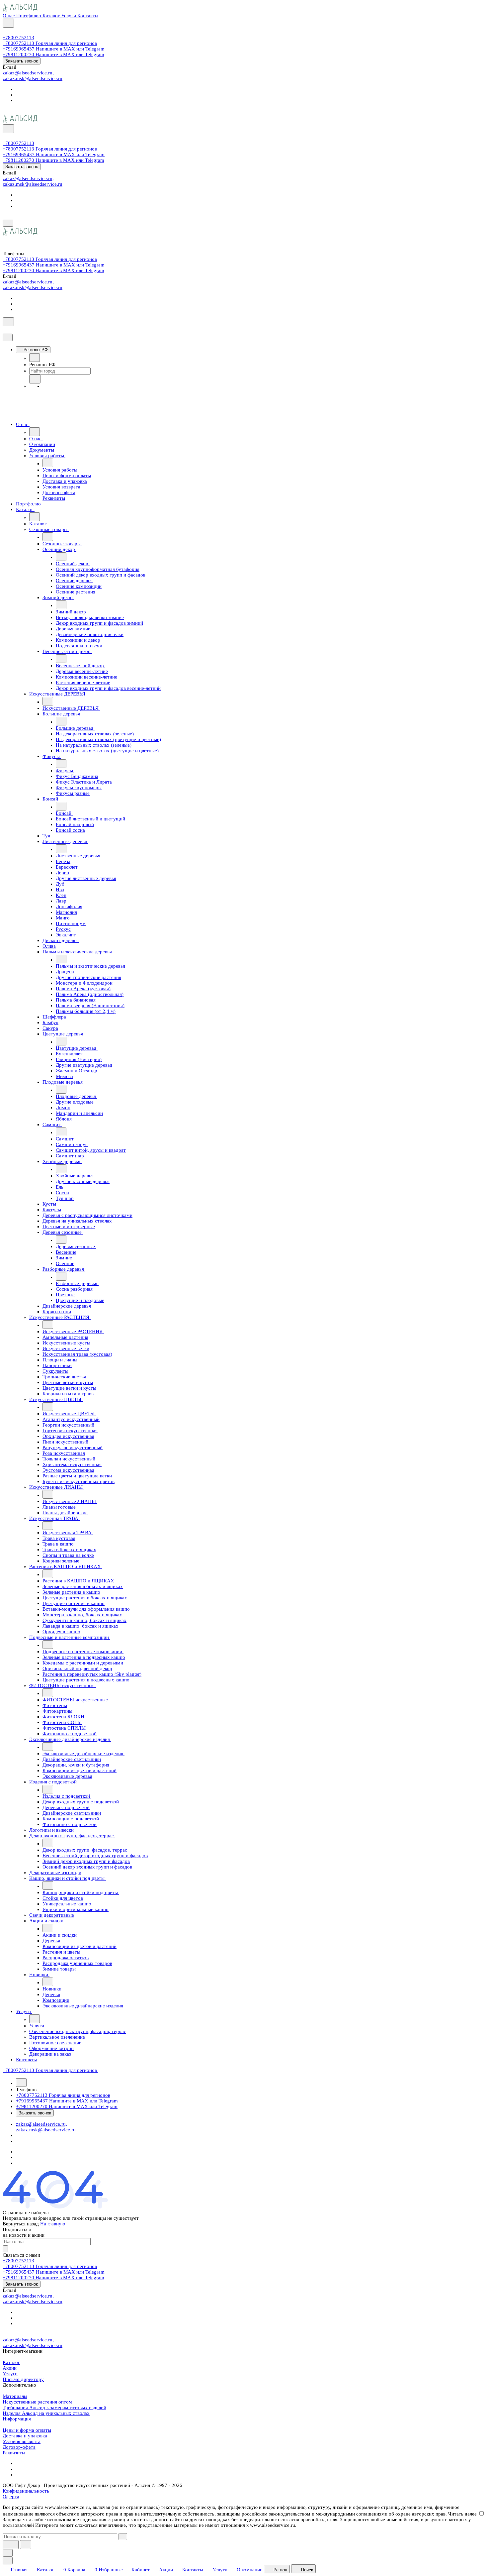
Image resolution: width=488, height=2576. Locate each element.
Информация (17, 2419)
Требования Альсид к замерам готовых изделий (54, 2408)
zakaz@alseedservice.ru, (28, 73)
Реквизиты (14, 2453)
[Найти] (26, 2545)
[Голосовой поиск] (11, 2545)
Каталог (11, 2362)
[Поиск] (8, 23)
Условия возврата (22, 2441)
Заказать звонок (22, 61)
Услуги (10, 2374)
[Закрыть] (8, 337)
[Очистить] (123, 2537)
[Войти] (6, 32)
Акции (10, 2368)
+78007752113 (18, 38)
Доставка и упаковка (25, 2436)
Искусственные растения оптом (37, 2402)
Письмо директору (23, 2379)
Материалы (15, 2396)
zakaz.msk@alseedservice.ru (33, 78)
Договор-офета (19, 2447)
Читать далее (462, 2514)
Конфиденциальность (26, 2491)
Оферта (11, 2497)
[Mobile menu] (8, 223)
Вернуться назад (21, 2224)
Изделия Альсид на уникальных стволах (46, 2413)
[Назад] (35, 358)
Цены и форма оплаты (27, 2430)
